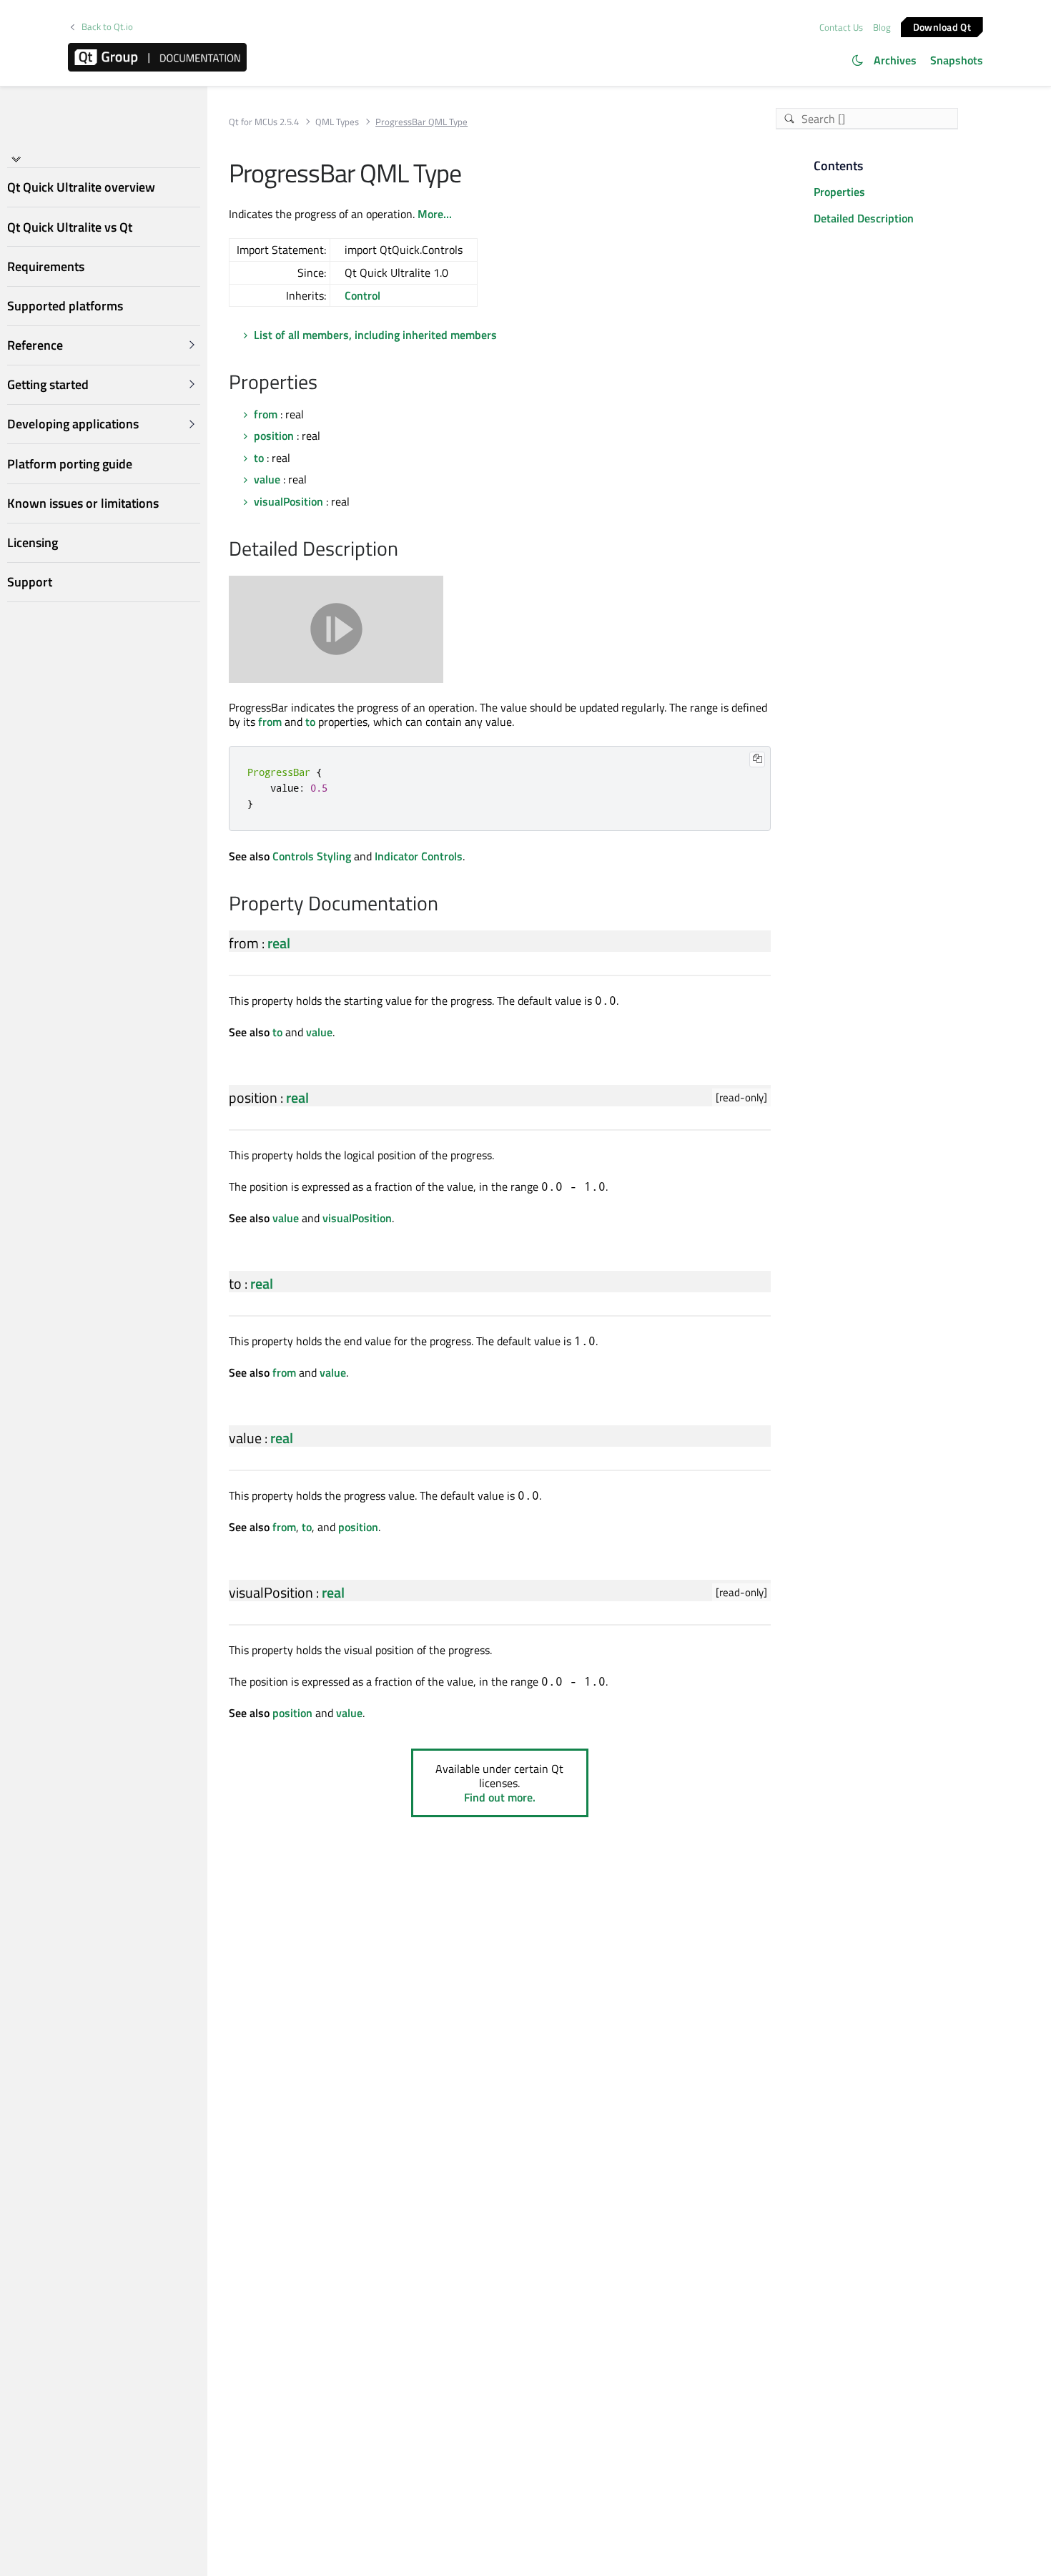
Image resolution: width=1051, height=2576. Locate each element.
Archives (895, 60)
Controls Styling (312, 856)
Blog (882, 27)
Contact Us (841, 27)
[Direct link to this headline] (325, 383)
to (259, 458)
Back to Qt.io (107, 27)
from (266, 414)
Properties (839, 192)
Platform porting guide (70, 464)
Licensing (33, 542)
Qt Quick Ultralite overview (81, 188)
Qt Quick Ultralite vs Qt (70, 227)
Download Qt (942, 26)
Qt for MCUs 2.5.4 (264, 122)
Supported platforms (65, 306)
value (267, 479)
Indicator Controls (419, 856)
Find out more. (500, 1797)
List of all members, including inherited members (375, 335)
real (279, 943)
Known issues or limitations (83, 503)
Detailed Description (864, 218)
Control (362, 295)
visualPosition (288, 501)
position (274, 436)
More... (435, 214)
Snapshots (957, 60)
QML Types (337, 122)
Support (30, 582)
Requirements (46, 266)
